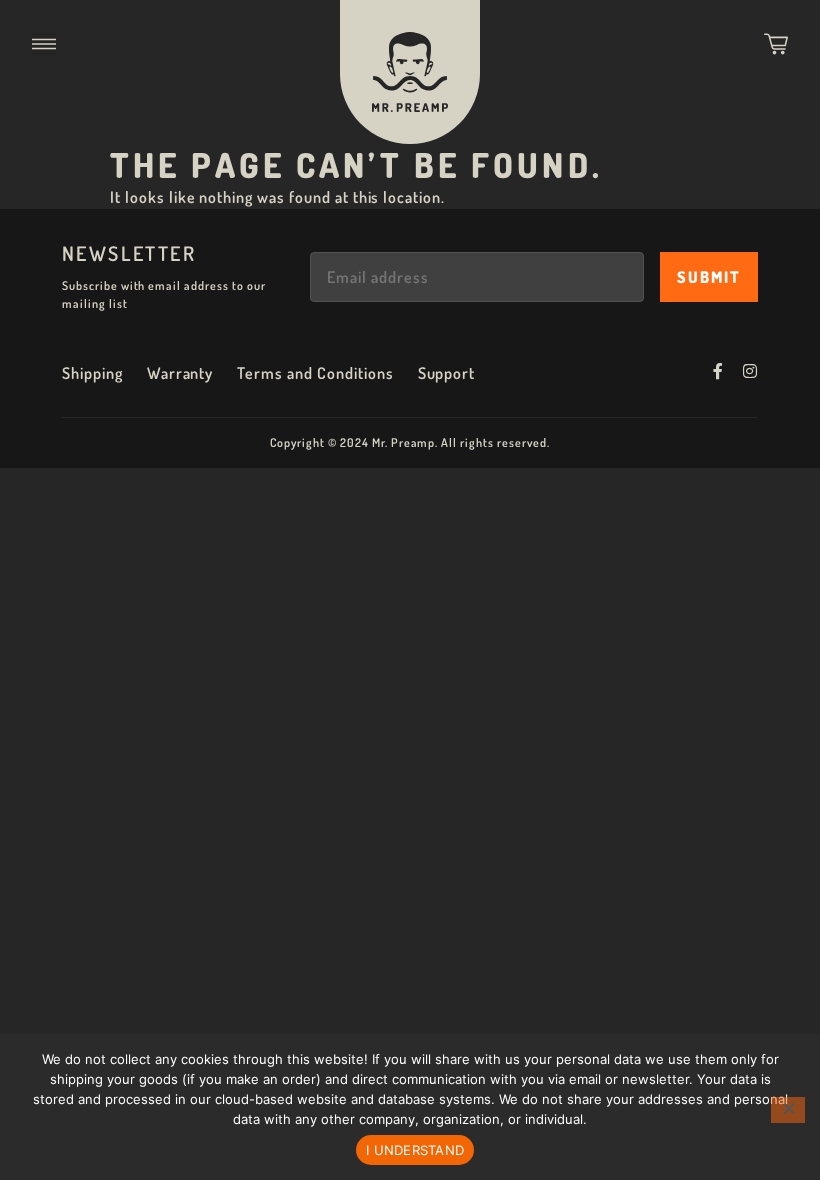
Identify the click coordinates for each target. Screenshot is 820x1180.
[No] (788, 1110)
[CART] (776, 44)
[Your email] (477, 277)
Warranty (180, 373)
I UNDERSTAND (415, 1150)
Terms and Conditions (315, 373)
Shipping (92, 373)
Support (447, 373)
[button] (44, 44)
